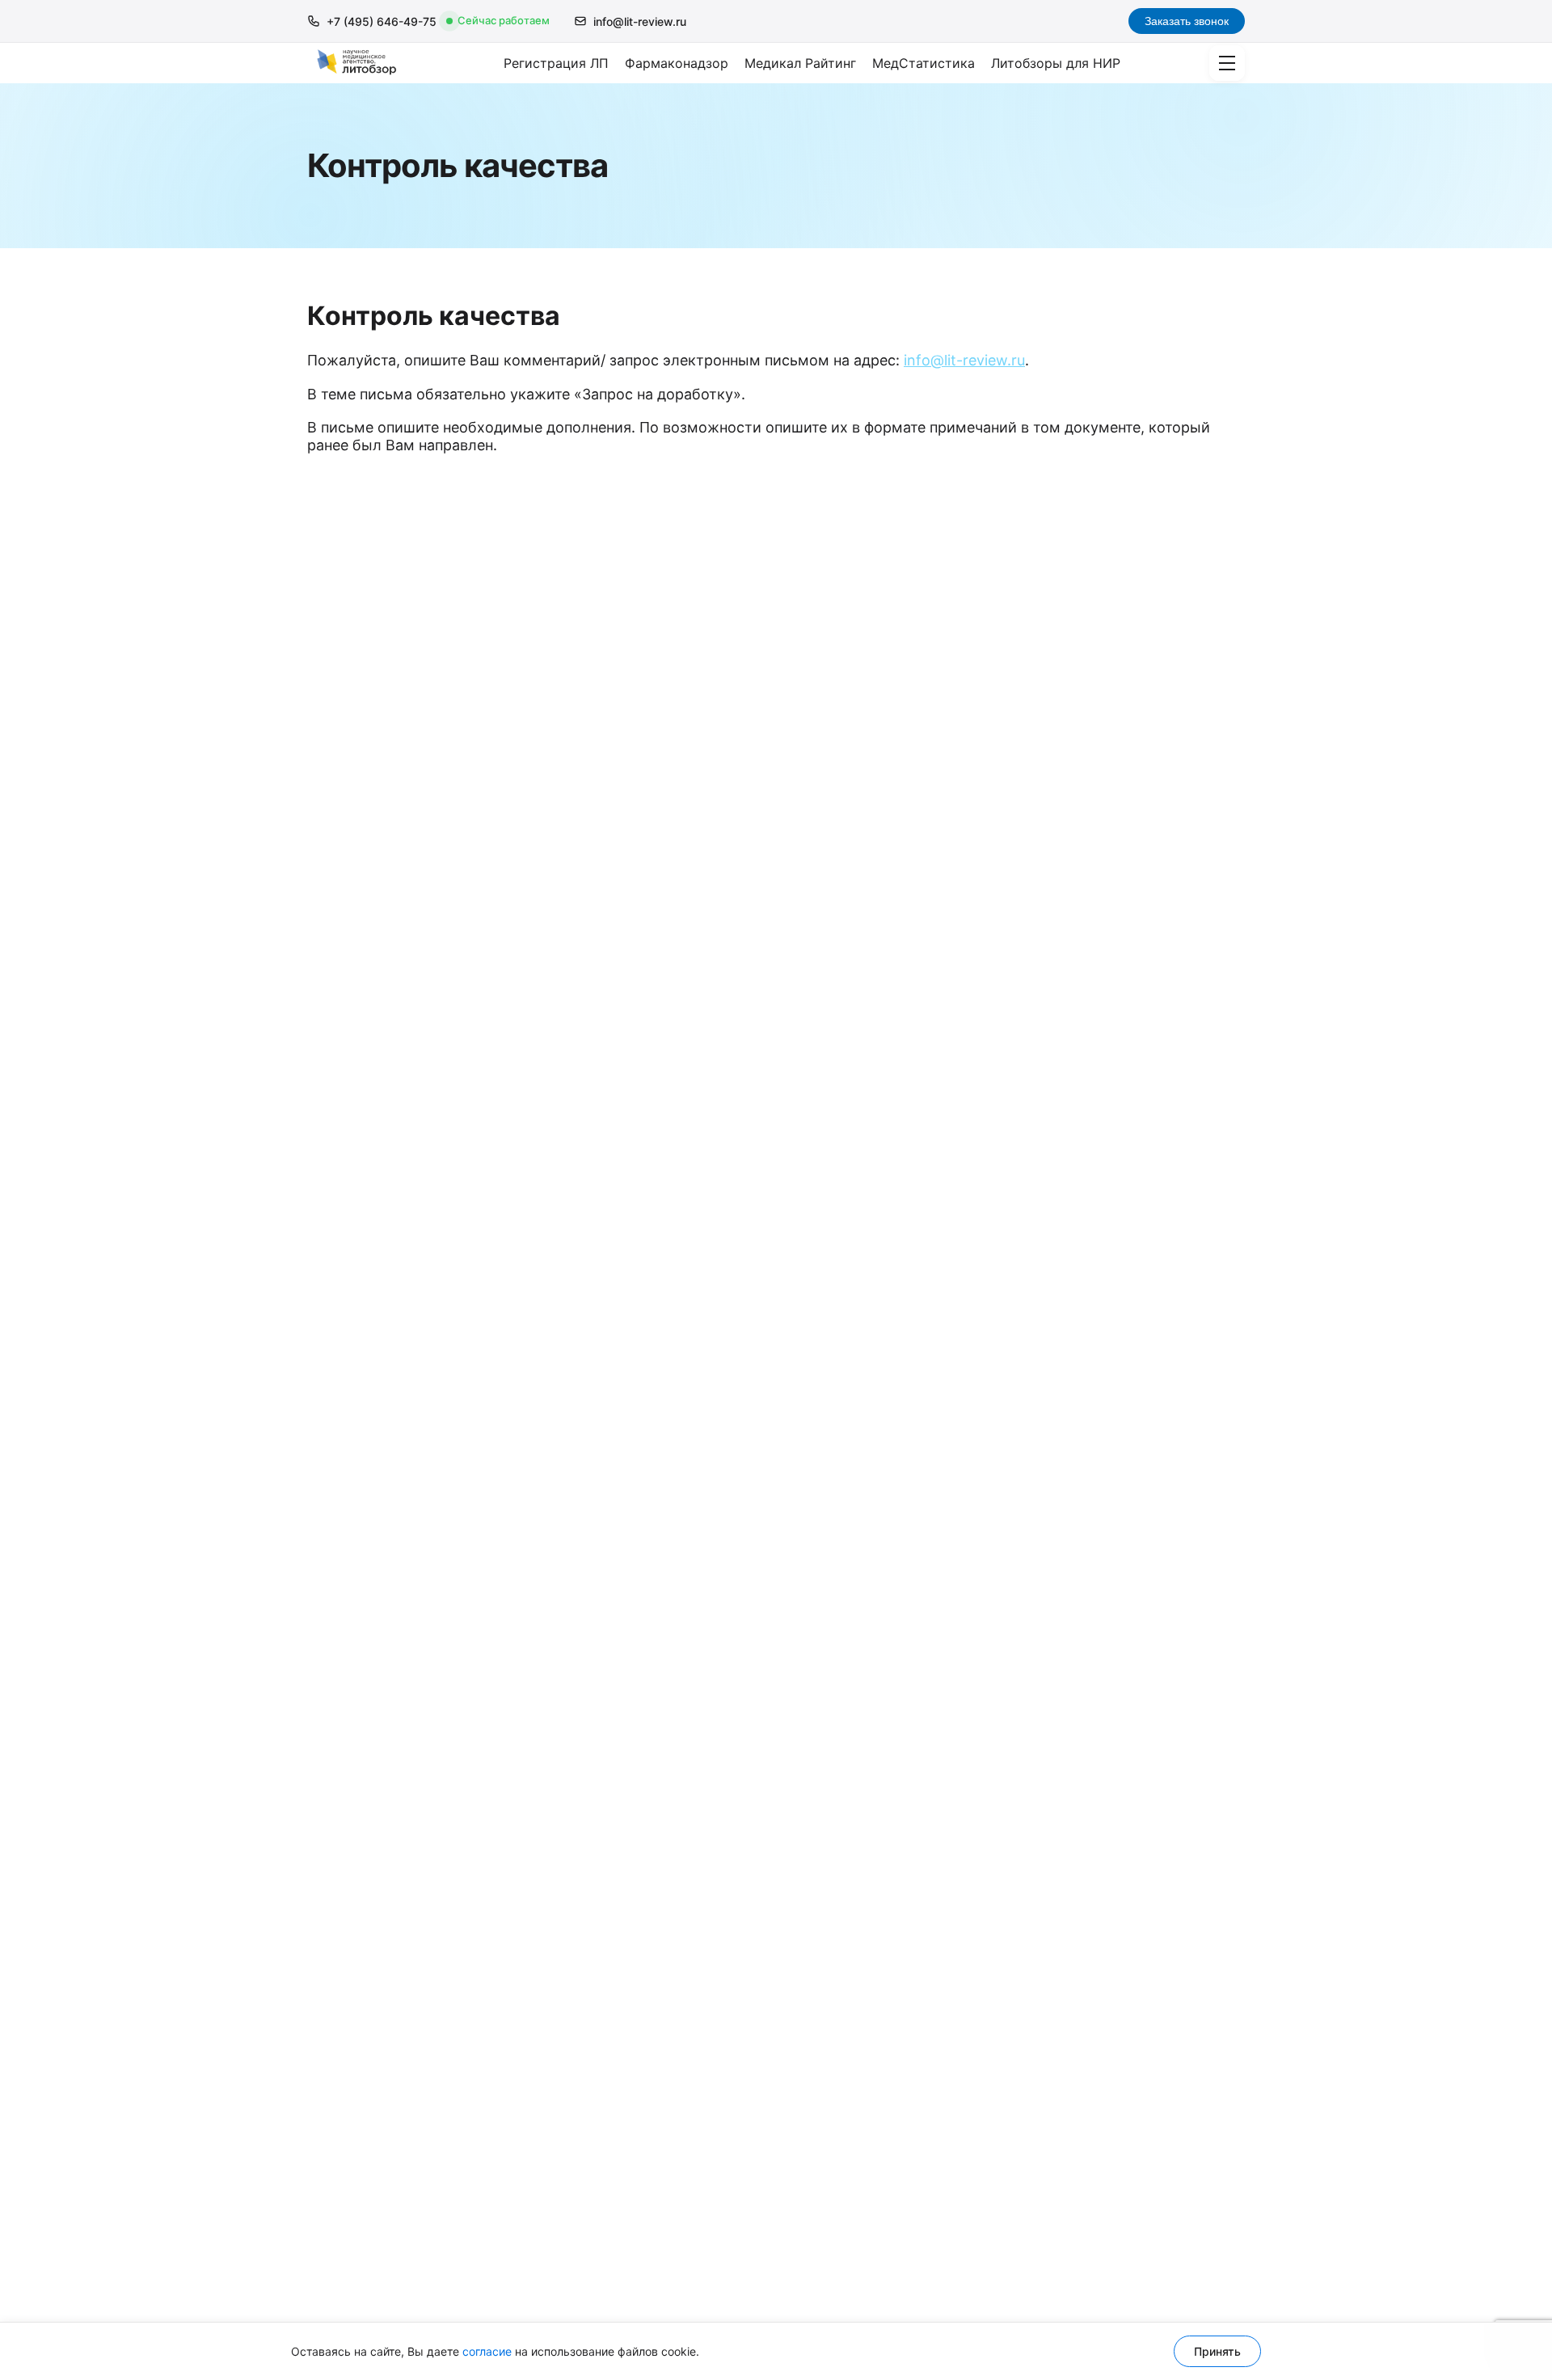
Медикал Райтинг (800, 63)
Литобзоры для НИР (1056, 63)
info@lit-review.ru (640, 21)
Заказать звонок (1187, 21)
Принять (1217, 2351)
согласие (487, 2351)
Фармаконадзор (677, 63)
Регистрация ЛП (556, 63)
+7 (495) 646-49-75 (382, 21)
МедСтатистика (924, 63)
